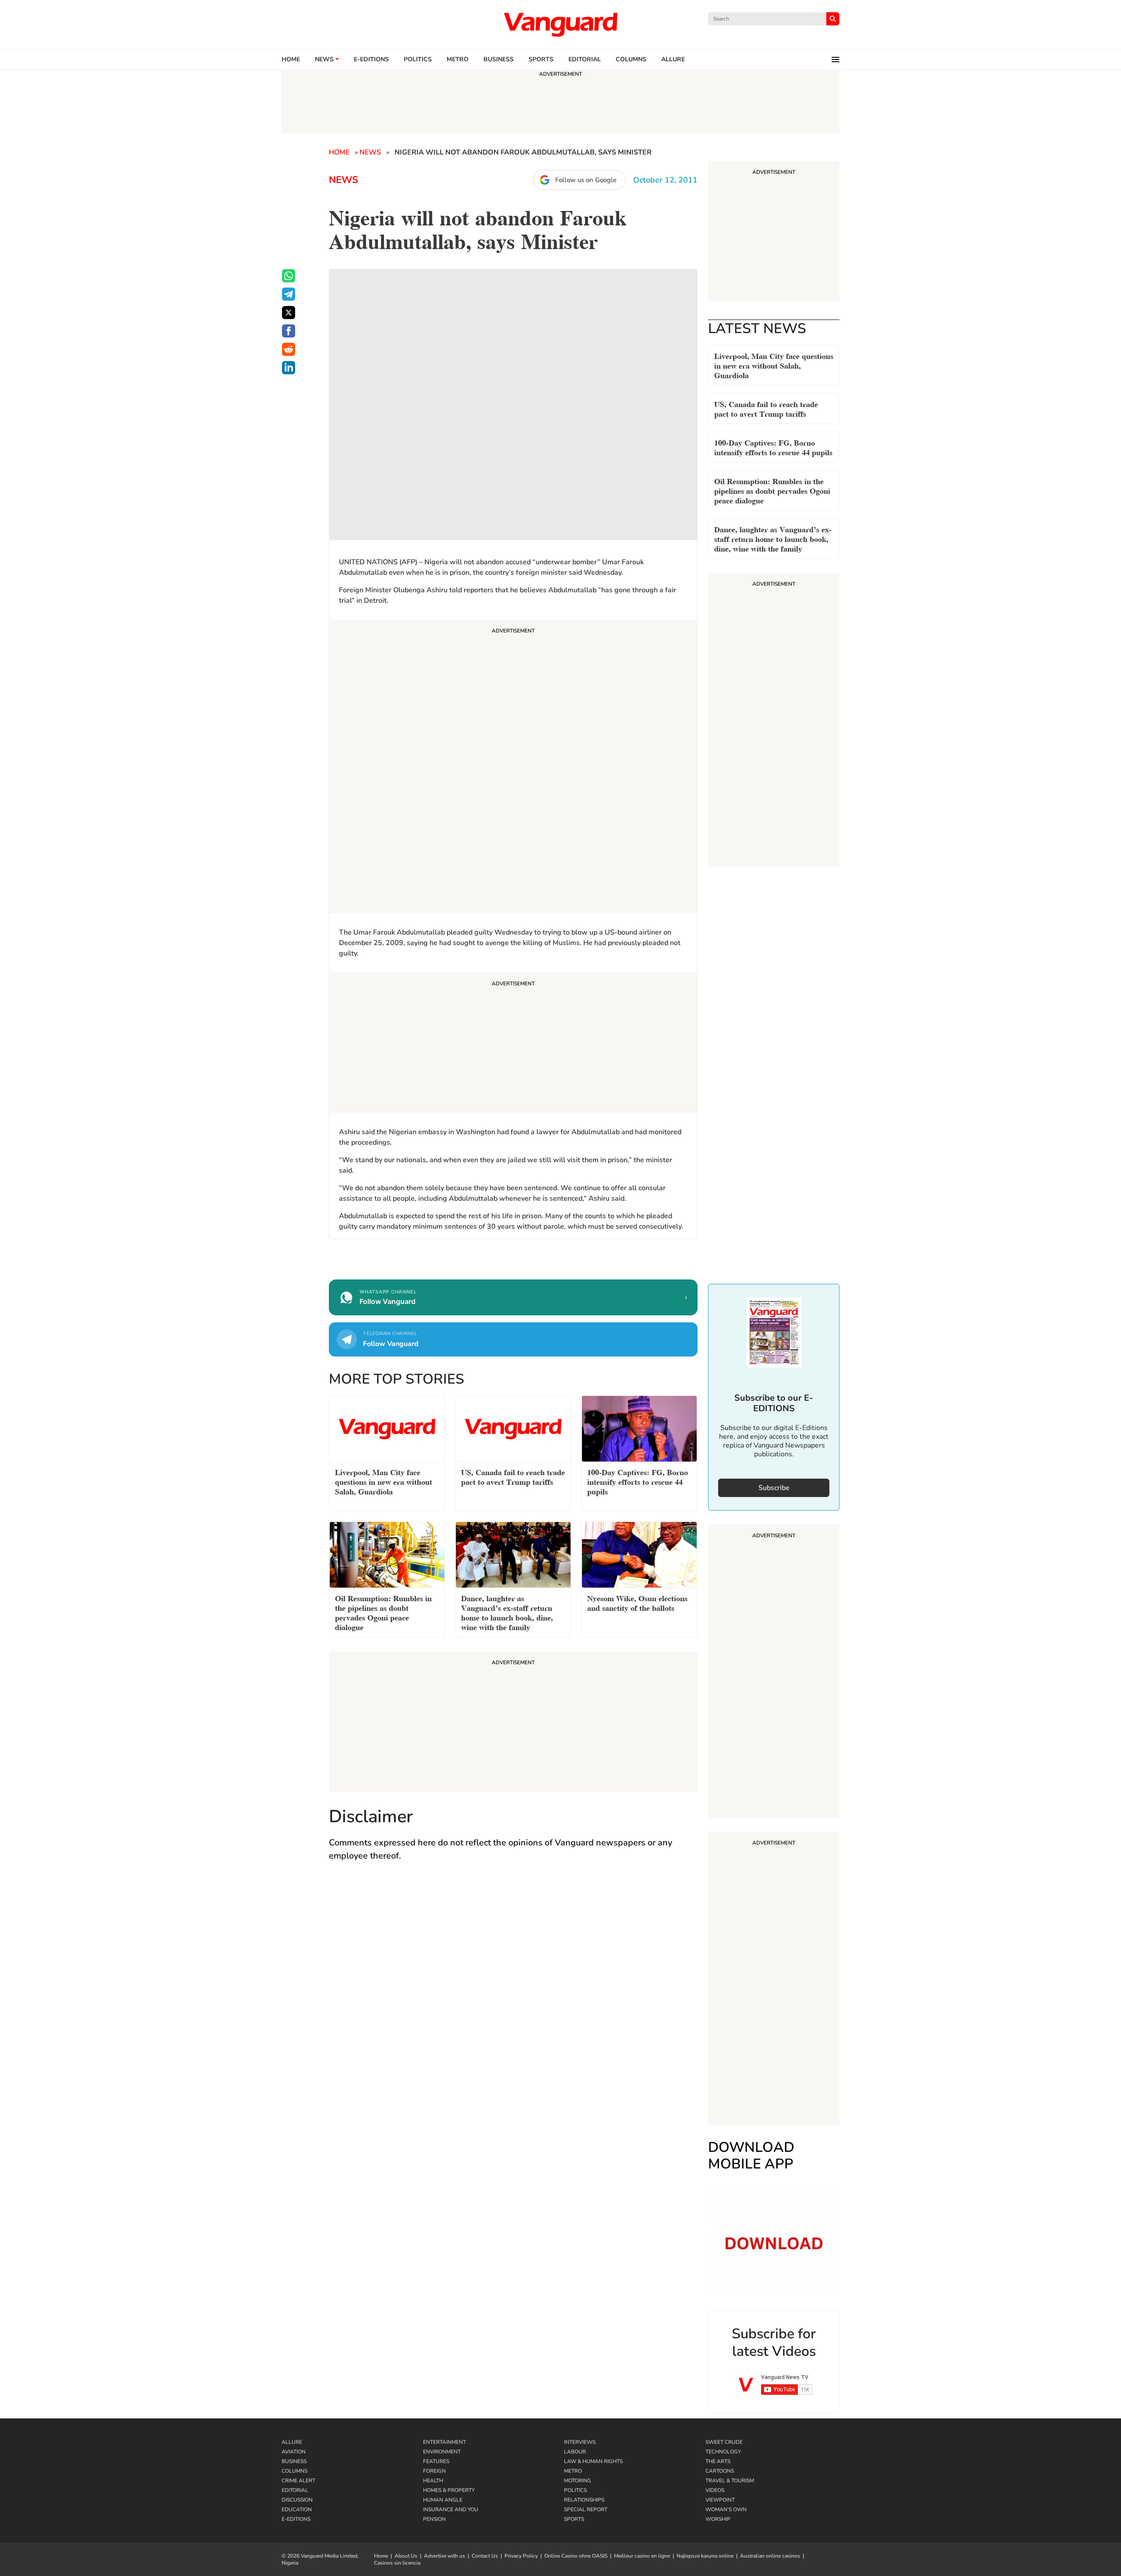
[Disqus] (513, 1996)
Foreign (434, 2471)
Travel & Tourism (730, 2481)
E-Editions (296, 2519)
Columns (631, 60)
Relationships (584, 2500)
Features (436, 2461)
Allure (292, 2442)
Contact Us (485, 2556)
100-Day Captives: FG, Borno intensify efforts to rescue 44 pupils (773, 447)
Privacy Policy (521, 2556)
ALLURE (673, 60)
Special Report (586, 2509)
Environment (442, 2452)
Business (499, 60)
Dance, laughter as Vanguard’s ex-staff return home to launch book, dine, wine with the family (773, 538)
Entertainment (444, 2442)
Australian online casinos (770, 2556)
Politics (418, 60)
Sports (541, 60)
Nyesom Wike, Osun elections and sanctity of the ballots (637, 1602)
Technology (723, 2452)
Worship (718, 2519)
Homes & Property (449, 2490)
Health (433, 2481)
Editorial (585, 60)
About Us (406, 2556)
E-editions (371, 60)
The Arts (718, 2461)
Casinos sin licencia (397, 2563)
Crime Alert (298, 2481)
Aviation (294, 2452)
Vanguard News (560, 25)
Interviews (580, 2442)
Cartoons (720, 2471)
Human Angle (443, 2500)
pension (434, 2519)
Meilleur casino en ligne (642, 2556)
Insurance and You (451, 2509)
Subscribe (774, 1488)
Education (297, 2509)
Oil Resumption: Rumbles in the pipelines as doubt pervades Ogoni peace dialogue (772, 490)
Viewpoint (720, 2500)
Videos (715, 2490)
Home (291, 60)
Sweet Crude (724, 2442)
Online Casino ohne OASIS (576, 2556)
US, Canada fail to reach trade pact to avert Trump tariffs (766, 408)
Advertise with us (444, 2556)
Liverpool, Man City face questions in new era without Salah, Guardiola (774, 365)
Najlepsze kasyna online (705, 2556)
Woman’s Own (726, 2509)
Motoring (578, 2481)
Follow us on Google (586, 180)
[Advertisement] (513, 768)
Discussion (297, 2500)
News (324, 60)
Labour (575, 2452)
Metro (458, 60)
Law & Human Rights (593, 2461)
